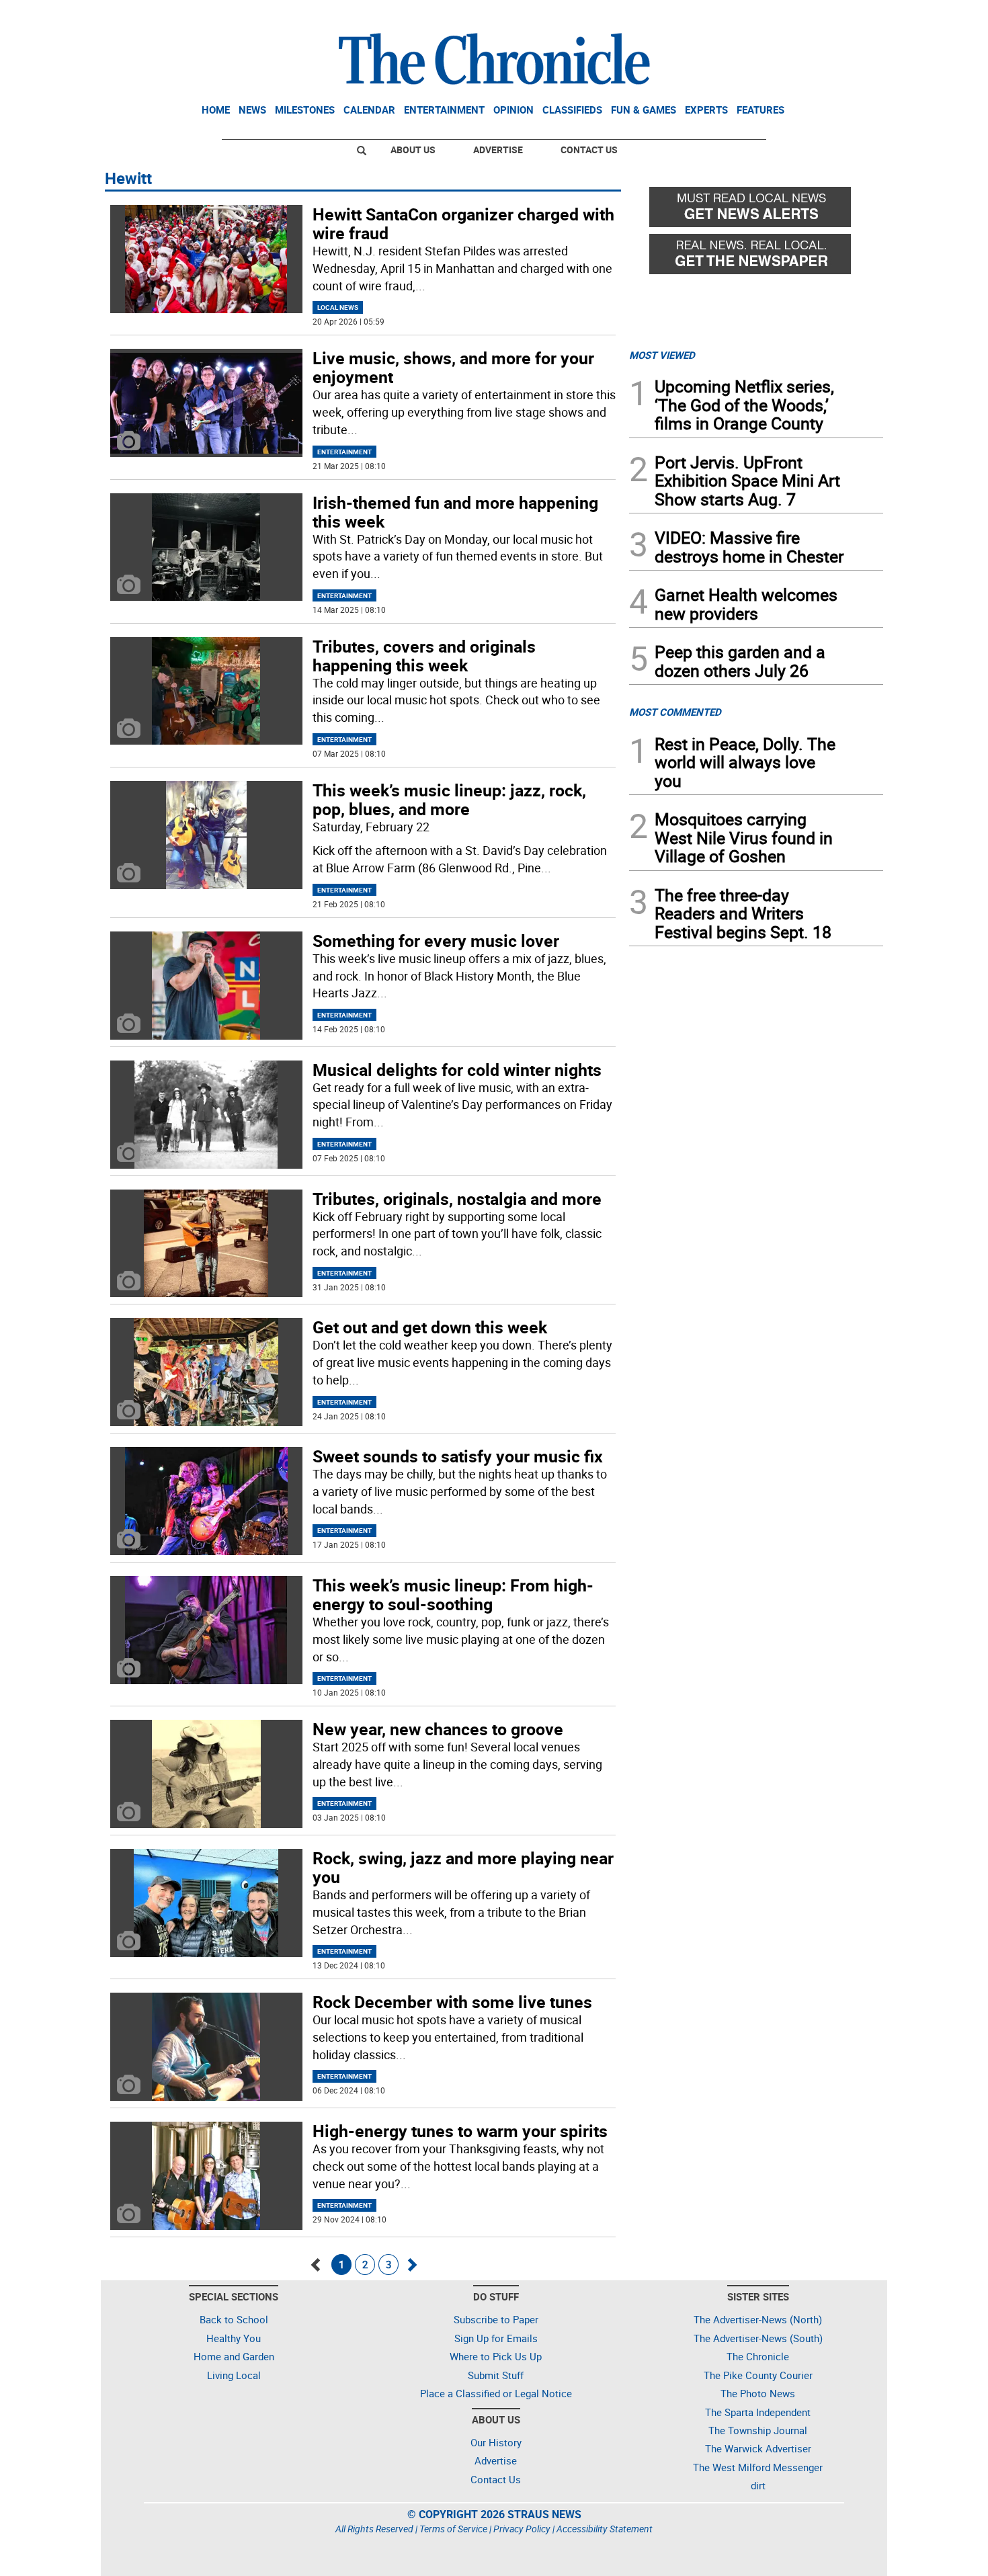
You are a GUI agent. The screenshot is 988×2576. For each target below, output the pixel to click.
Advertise (498, 150)
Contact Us (589, 150)
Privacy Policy (522, 2529)
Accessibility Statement (605, 2529)
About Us (413, 150)
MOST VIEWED (662, 355)
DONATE (851, 15)
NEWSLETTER (775, 15)
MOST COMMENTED (675, 712)
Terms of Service (453, 2529)
